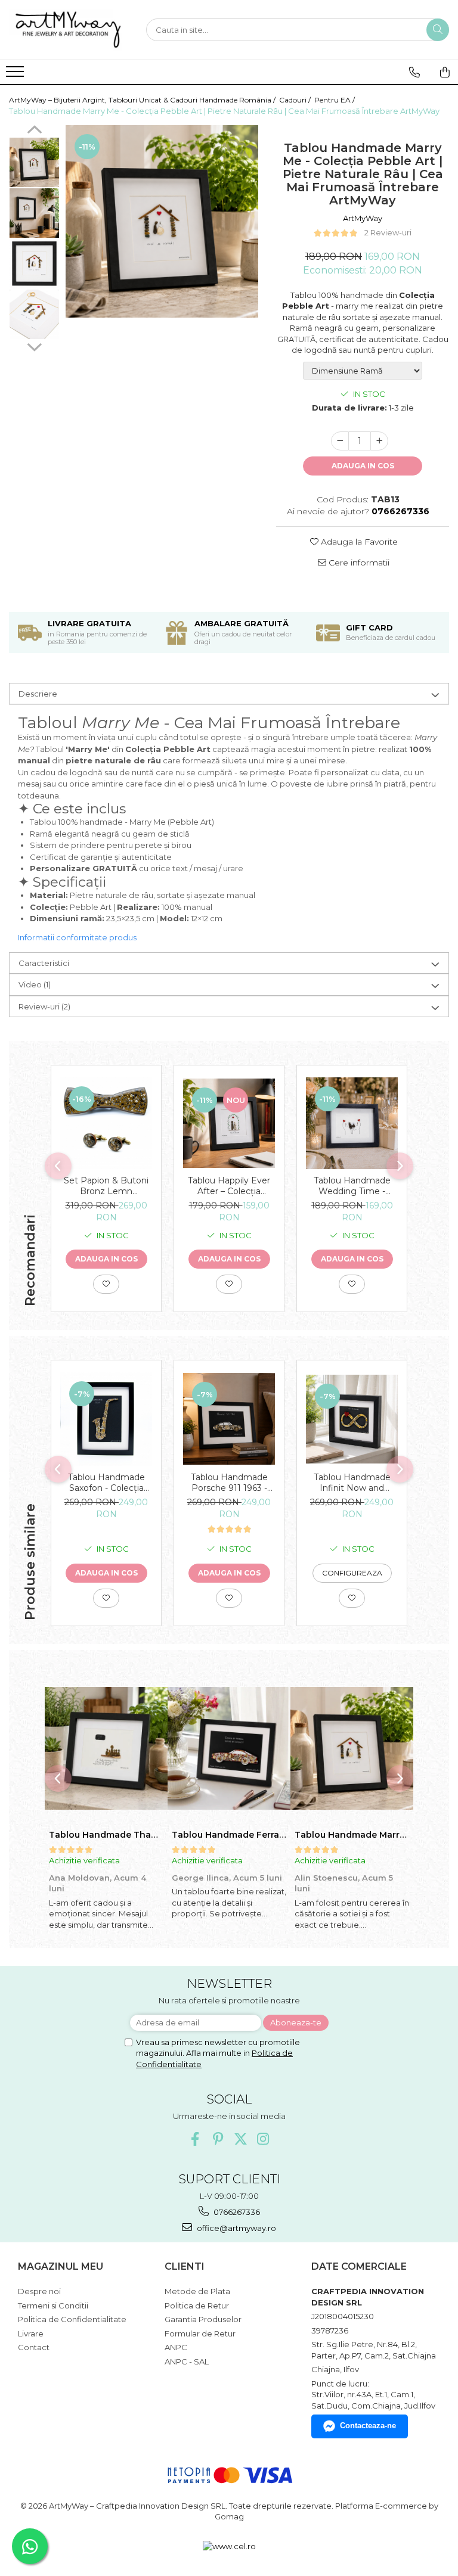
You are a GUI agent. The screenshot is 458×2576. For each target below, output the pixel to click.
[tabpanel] (162, 221)
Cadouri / (296, 100)
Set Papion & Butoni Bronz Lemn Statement (106, 1186)
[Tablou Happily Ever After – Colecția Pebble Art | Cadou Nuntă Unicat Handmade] (229, 1123)
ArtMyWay (363, 218)
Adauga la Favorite (358, 542)
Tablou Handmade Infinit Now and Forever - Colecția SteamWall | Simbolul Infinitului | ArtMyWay (352, 1483)
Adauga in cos (363, 466)
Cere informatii (358, 563)
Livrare (31, 2333)
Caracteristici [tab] (44, 963)
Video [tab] (35, 984)
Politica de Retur (197, 2305)
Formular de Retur (200, 2333)
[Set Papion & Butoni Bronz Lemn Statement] (106, 1123)
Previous (34, 131)
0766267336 (236, 2212)
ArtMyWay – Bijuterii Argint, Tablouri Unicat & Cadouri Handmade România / (143, 100)
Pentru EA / (335, 100)
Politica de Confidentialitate (72, 2319)
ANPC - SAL (187, 2361)
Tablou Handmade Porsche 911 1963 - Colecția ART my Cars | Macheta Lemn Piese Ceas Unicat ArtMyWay (229, 1483)
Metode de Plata (197, 2291)
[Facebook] (195, 2139)
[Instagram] (263, 2139)
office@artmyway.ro (236, 2228)
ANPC (176, 2347)
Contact (34, 2347)
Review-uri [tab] (44, 1006)
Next (34, 346)
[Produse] (16, 75)
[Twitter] (241, 2139)
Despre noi (39, 2291)
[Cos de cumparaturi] (445, 72)
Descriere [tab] (38, 694)
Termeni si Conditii (53, 2305)
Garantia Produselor (203, 2319)
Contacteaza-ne (368, 2426)
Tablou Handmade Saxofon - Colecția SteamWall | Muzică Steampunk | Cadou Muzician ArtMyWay (106, 1483)
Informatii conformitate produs (77, 937)
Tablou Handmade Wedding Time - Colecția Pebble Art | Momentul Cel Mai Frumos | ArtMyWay (352, 1186)
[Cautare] (438, 30)
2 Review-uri (388, 232)
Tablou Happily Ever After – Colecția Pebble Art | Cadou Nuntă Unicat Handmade (229, 1186)
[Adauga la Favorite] (106, 1284)
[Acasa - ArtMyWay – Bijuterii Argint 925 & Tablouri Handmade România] (69, 30)
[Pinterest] (218, 2139)
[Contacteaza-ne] (414, 72)
